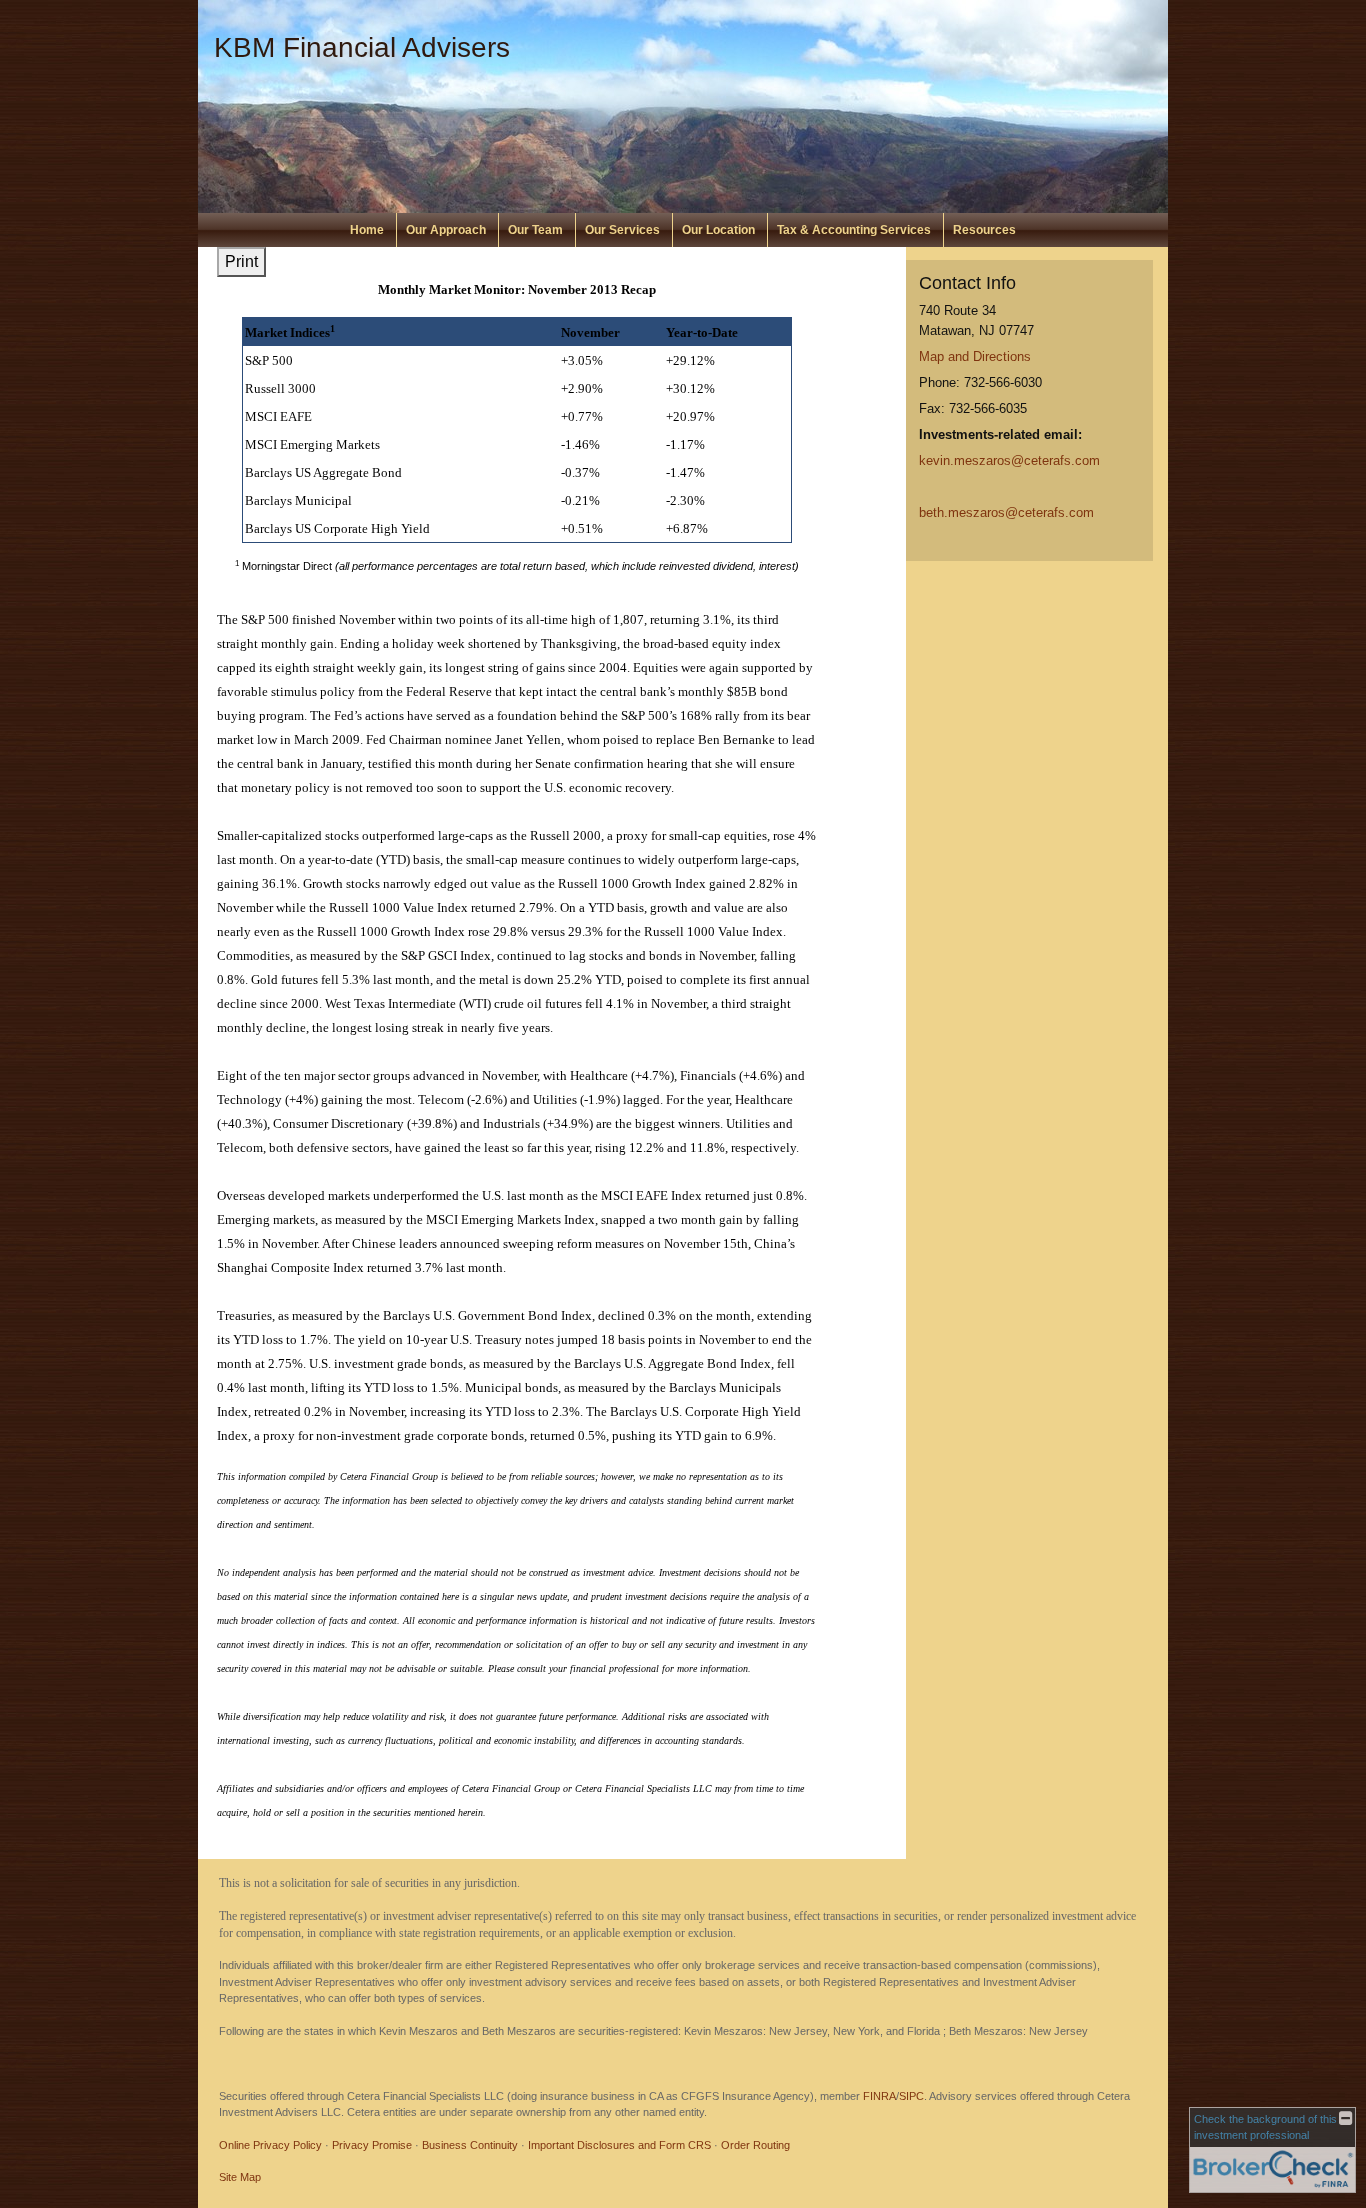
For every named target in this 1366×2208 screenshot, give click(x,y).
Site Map (240, 2177)
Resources (984, 230)
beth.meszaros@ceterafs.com (1006, 512)
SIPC (911, 2096)
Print (241, 261)
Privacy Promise (372, 2145)
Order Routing (755, 2145)
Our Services (622, 230)
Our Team (535, 230)
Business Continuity (470, 2145)
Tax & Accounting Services (854, 230)
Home (367, 230)
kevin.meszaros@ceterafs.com (1009, 460)
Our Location (718, 230)
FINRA (879, 2096)
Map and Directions (975, 356)
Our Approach (446, 230)
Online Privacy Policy (270, 2145)
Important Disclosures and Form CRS (619, 2145)
